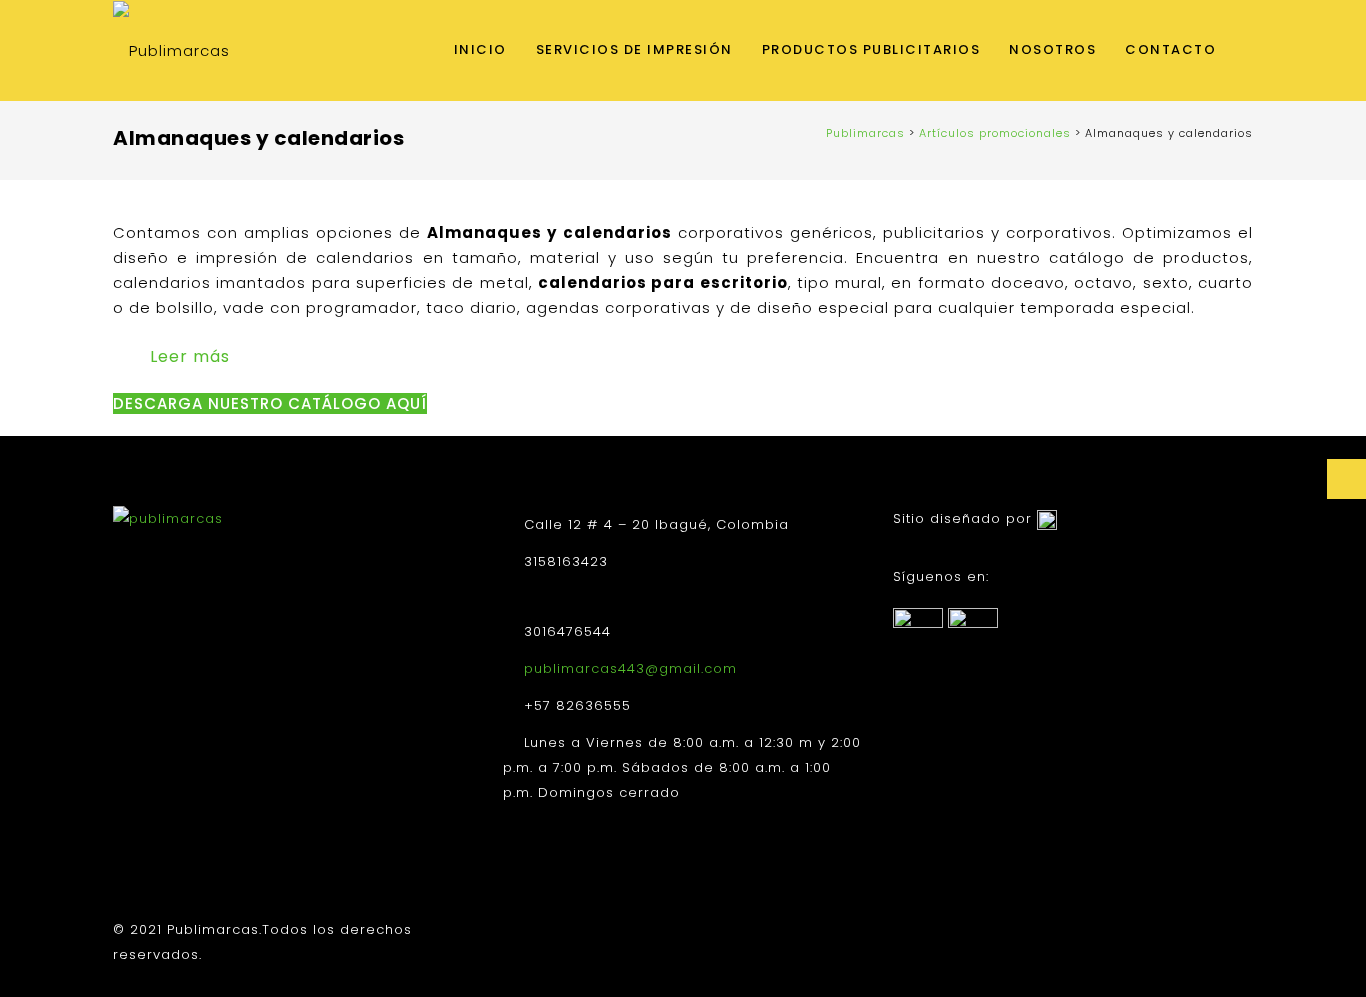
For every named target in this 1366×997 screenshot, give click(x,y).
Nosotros (1052, 49)
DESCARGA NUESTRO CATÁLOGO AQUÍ (270, 403)
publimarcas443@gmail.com (630, 668)
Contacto (1170, 49)
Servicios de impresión (634, 49)
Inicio (480, 49)
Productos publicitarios (871, 49)
